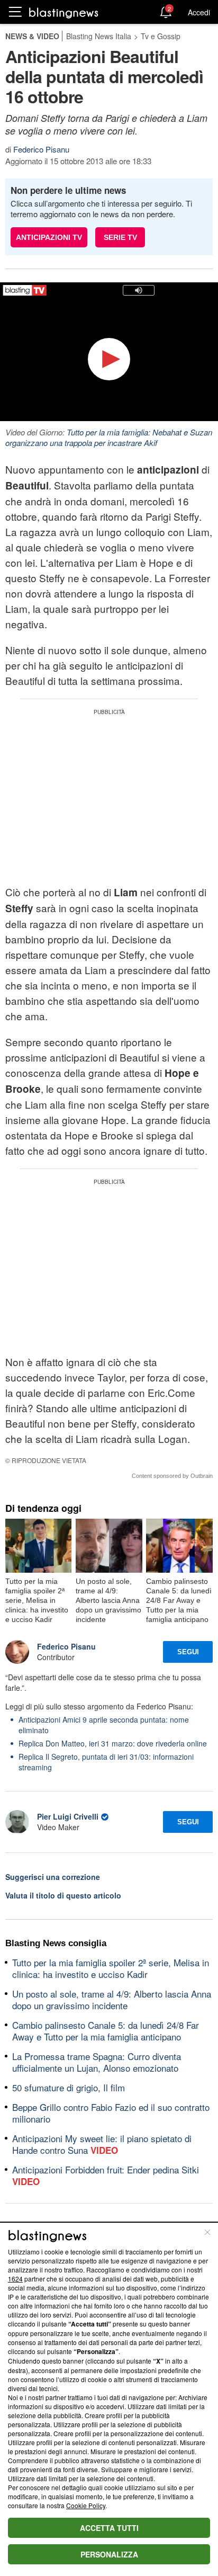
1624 (15, 2279)
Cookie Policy (86, 2505)
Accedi (199, 12)
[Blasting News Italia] (64, 12)
